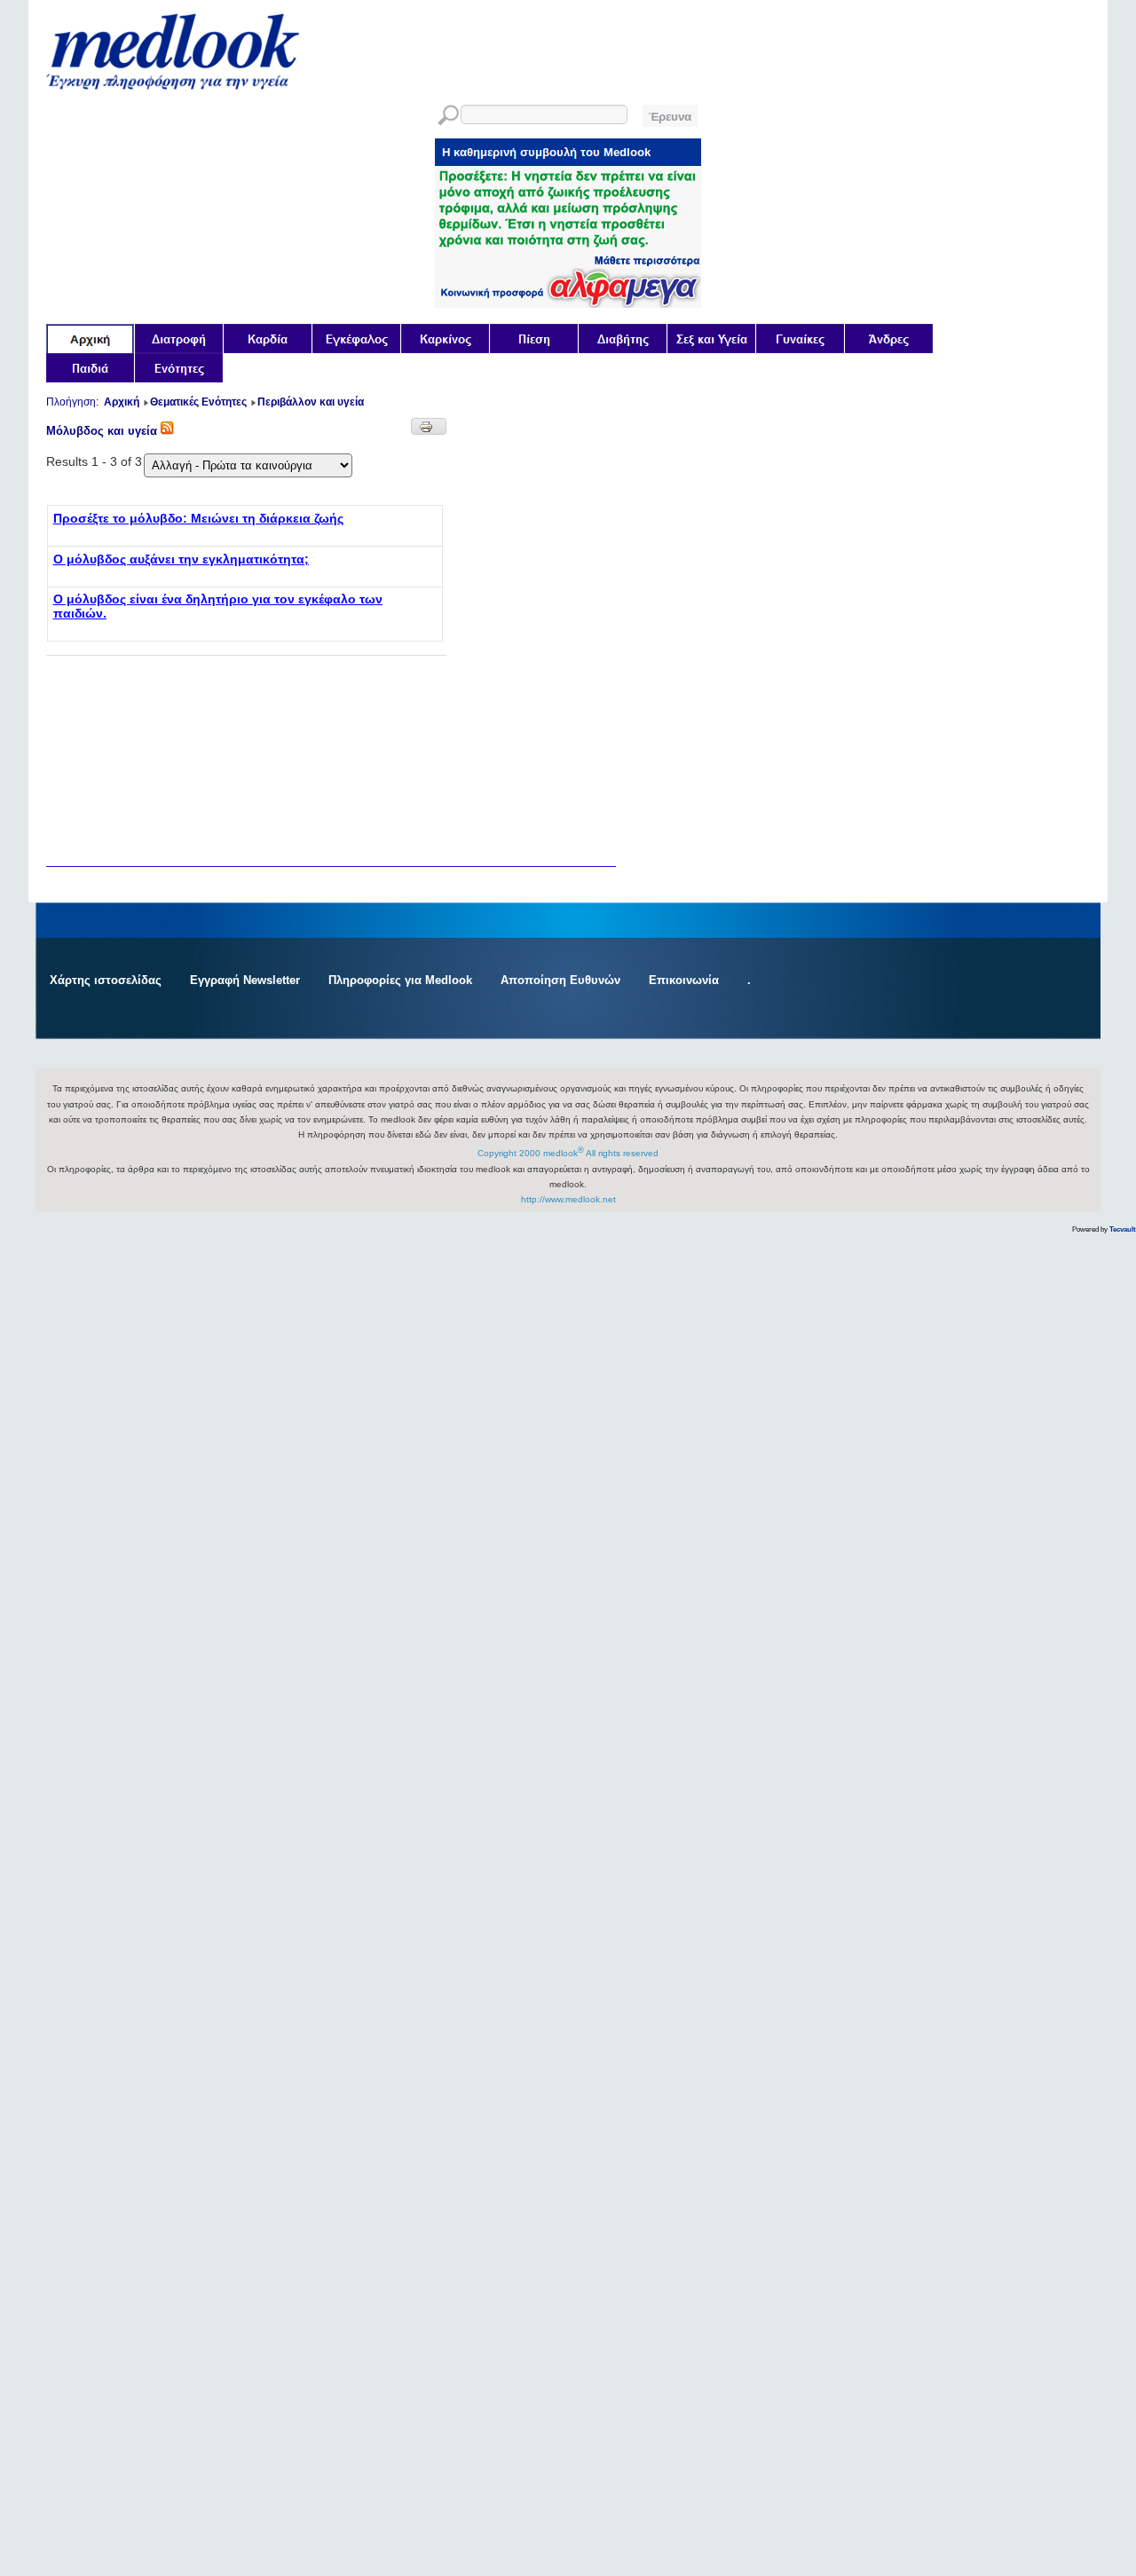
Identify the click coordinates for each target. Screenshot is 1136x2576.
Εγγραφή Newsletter (245, 980)
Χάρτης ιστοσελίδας (106, 980)
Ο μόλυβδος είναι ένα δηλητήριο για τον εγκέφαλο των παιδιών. (218, 606)
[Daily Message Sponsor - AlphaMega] (568, 303)
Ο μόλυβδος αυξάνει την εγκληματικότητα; (181, 559)
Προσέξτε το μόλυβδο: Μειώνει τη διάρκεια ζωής (198, 518)
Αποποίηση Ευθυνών (560, 980)
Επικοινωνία (684, 980)
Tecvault (1123, 1229)
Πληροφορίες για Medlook (400, 980)
